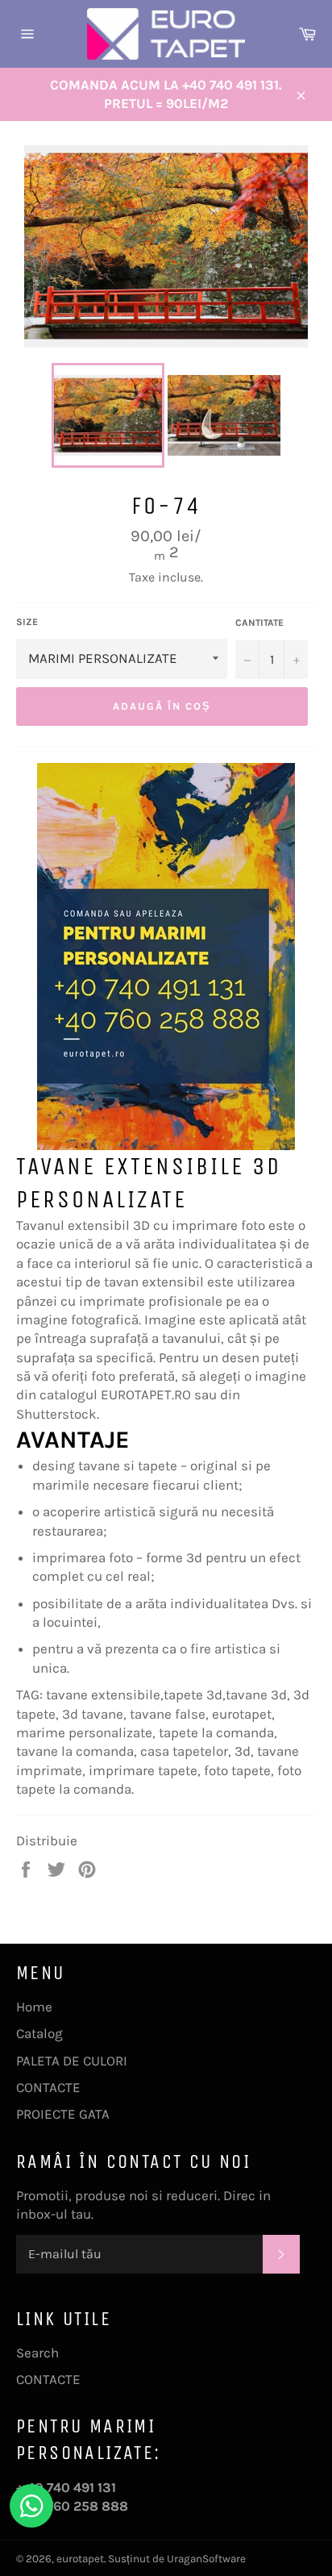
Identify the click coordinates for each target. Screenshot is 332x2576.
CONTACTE (48, 2087)
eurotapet (80, 2559)
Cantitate (259, 623)
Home (34, 2007)
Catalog (39, 2033)
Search (37, 2353)
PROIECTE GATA (63, 2114)
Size (27, 622)
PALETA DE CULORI (72, 2061)
